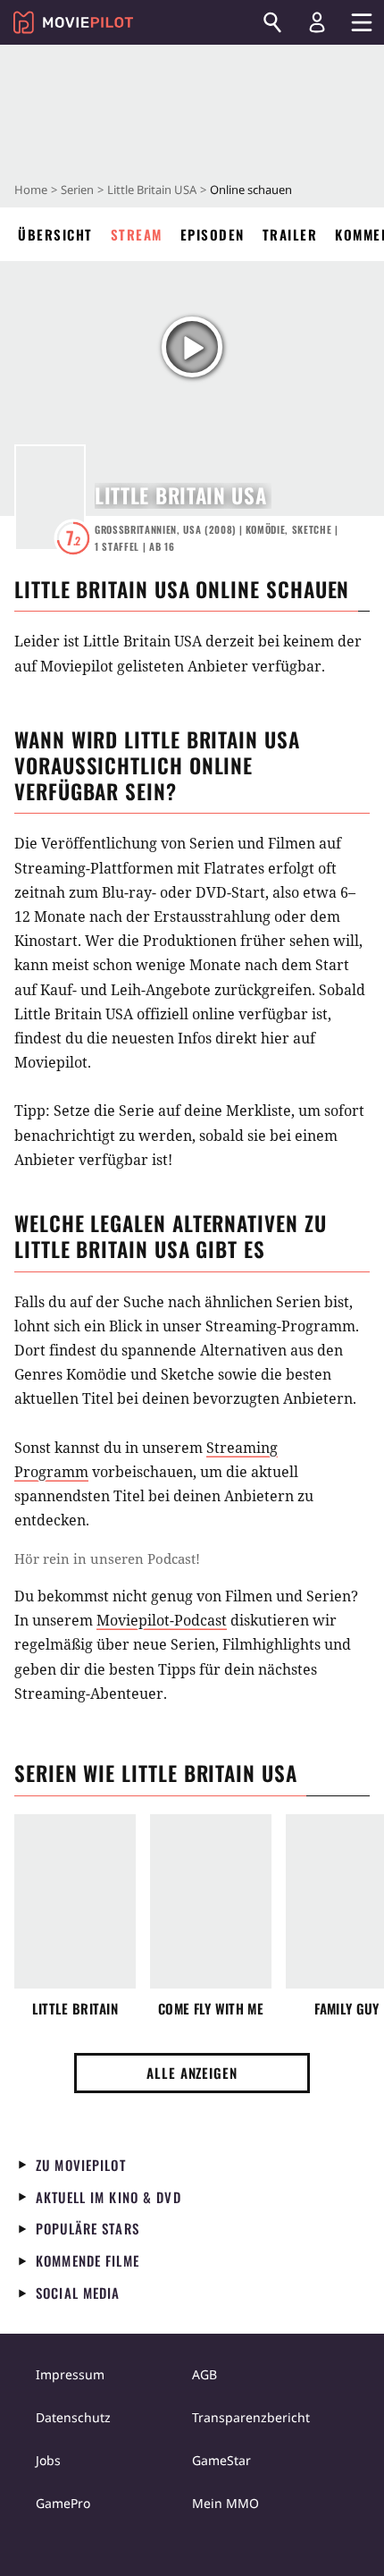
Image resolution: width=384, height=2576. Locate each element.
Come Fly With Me (211, 2009)
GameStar (221, 2460)
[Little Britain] (75, 1901)
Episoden (213, 234)
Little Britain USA (152, 190)
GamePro (63, 2503)
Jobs (48, 2460)
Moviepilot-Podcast (162, 1620)
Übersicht (55, 234)
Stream (137, 234)
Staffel (117, 546)
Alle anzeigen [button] (192, 2073)
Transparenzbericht (251, 2417)
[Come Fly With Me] (211, 1901)
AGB (205, 2374)
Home (31, 190)
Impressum (70, 2374)
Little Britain (75, 2009)
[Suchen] (272, 22)
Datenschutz (73, 2417)
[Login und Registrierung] (317, 22)
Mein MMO (225, 2503)
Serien (77, 190)
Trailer (290, 234)
